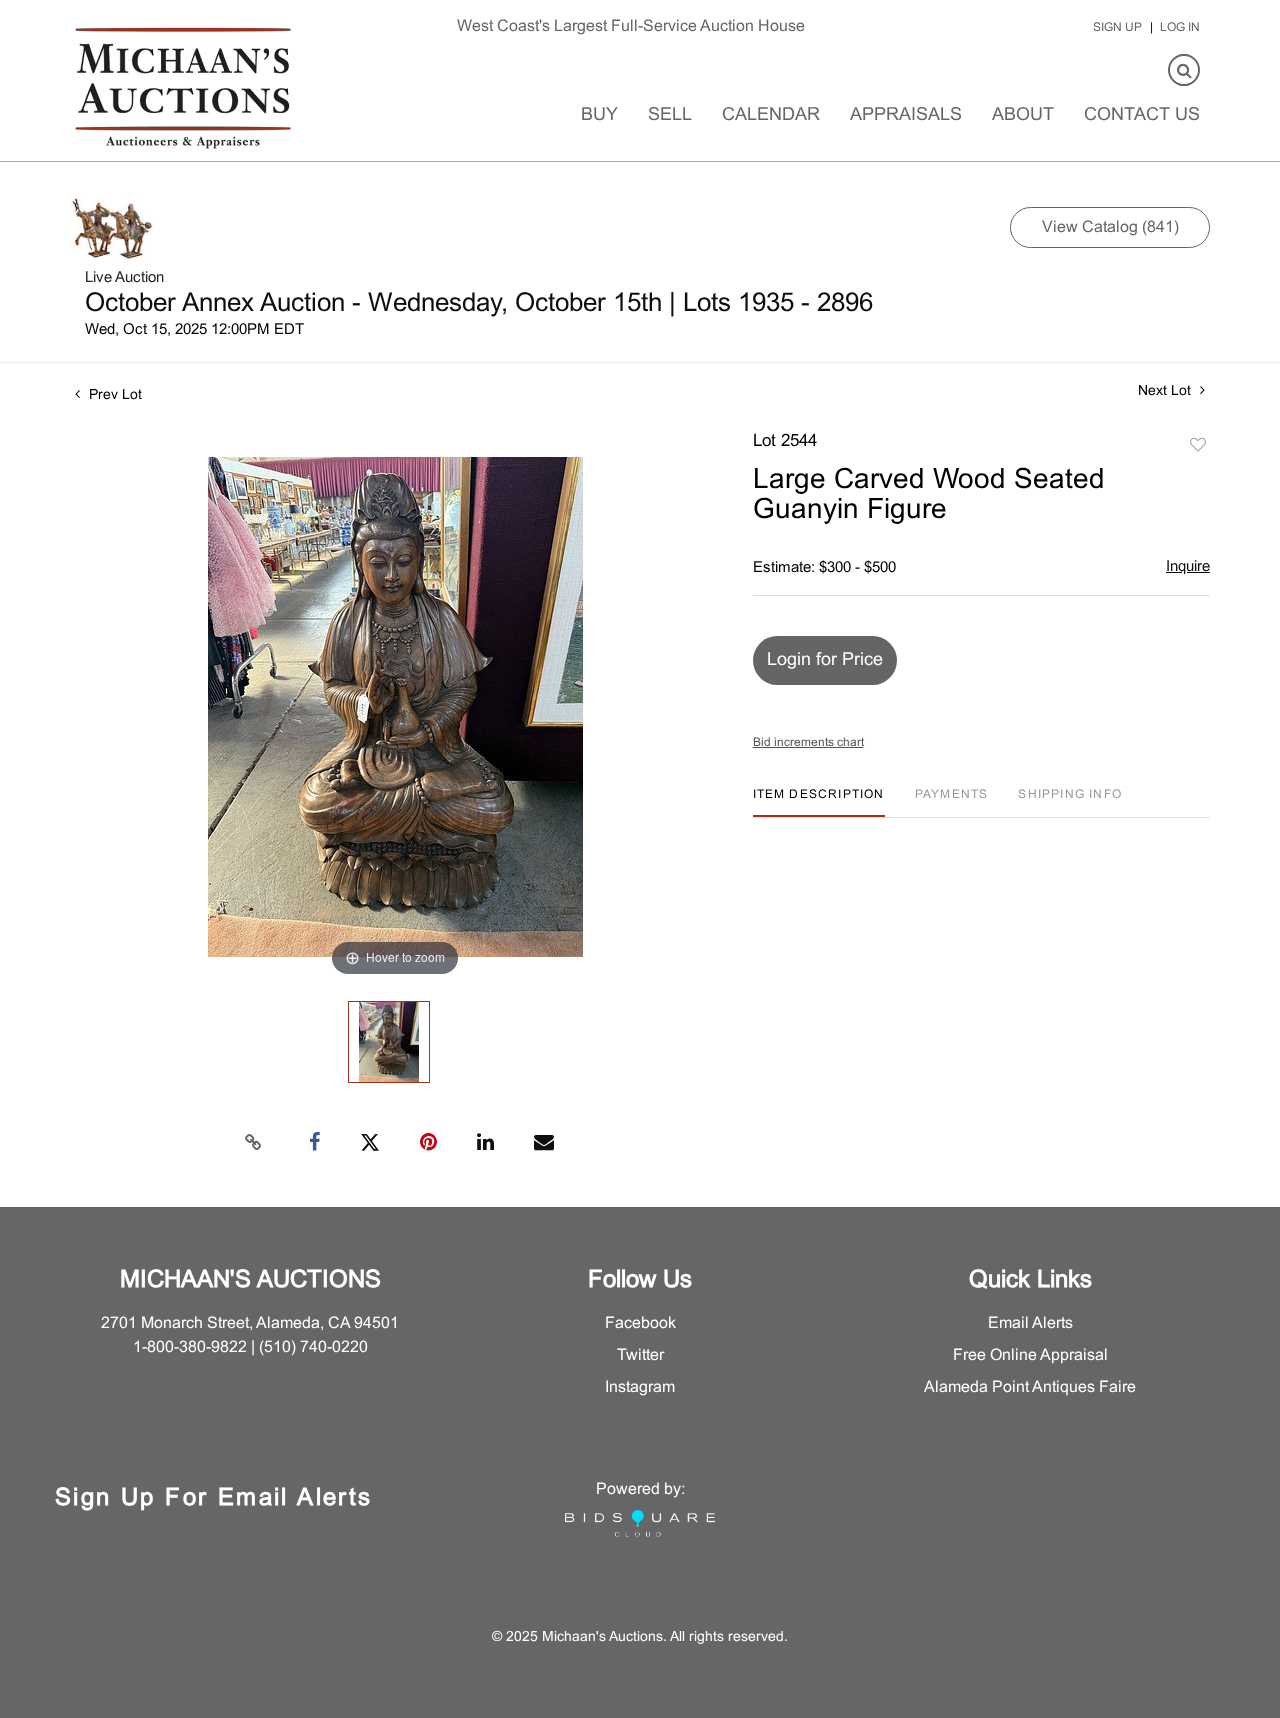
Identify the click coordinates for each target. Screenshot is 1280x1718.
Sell (670, 115)
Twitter (640, 1355)
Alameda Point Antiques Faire (1030, 1387)
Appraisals (906, 115)
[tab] (819, 802)
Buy (599, 115)
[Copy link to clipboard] (254, 1143)
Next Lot (1166, 391)
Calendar (771, 115)
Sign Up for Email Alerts (214, 1499)
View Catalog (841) (1110, 227)
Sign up (1117, 28)
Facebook (640, 1323)
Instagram (640, 1387)
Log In (1180, 28)
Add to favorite (1198, 446)
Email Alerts (1030, 1323)
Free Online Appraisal (1030, 1355)
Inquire (1188, 567)
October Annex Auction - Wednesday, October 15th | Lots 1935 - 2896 (479, 304)
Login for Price (825, 660)
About (1023, 115)
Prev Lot (113, 395)
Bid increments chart (808, 743)
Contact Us (1142, 115)
